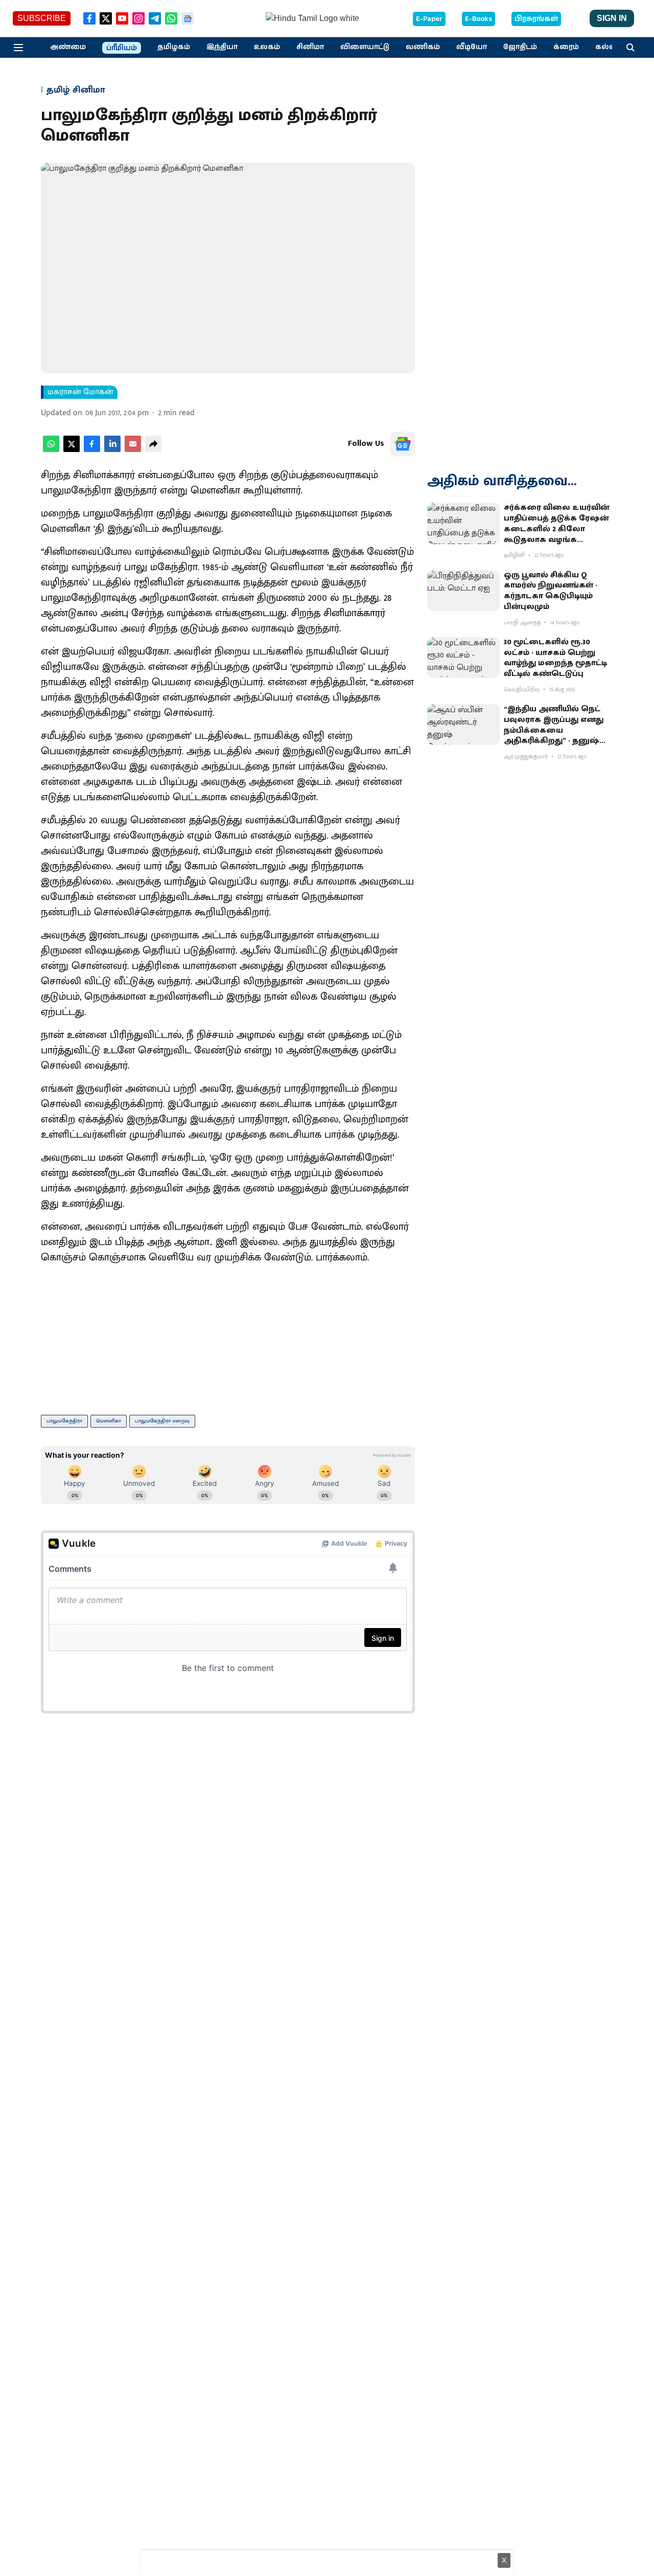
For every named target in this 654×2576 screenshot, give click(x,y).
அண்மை (68, 47)
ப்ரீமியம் (122, 48)
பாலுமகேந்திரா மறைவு (162, 1421)
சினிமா (310, 47)
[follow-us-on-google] (403, 444)
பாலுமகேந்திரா (64, 1421)
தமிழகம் (174, 47)
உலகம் (267, 47)
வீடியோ (472, 47)
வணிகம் (423, 47)
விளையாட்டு (365, 47)
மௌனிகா (109, 1421)
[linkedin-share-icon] (112, 450)
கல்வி (607, 47)
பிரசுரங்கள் (536, 19)
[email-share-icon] (133, 450)
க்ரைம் (566, 47)
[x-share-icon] (72, 450)
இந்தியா (222, 47)
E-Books (478, 19)
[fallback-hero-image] (463, 523)
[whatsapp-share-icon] (51, 450)
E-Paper (429, 19)
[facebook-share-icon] (92, 450)
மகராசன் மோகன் (80, 392)
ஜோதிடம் (520, 47)
